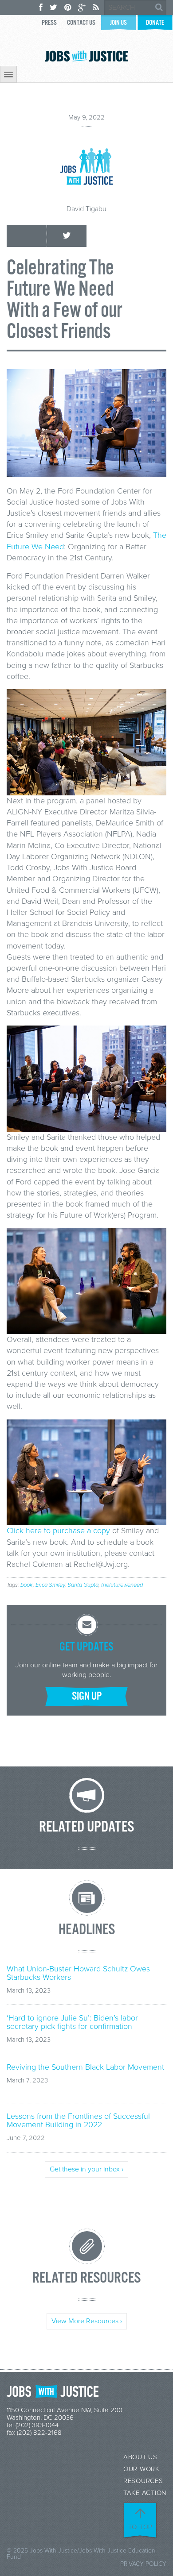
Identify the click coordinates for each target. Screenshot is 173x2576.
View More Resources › (87, 2321)
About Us (140, 2457)
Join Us (118, 23)
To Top (141, 2527)
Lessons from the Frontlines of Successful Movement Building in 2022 (78, 2121)
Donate (155, 23)
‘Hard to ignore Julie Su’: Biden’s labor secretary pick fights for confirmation (72, 2022)
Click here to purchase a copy (58, 1531)
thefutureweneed (122, 1585)
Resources (143, 2481)
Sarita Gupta (83, 1585)
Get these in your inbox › (86, 2169)
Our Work (142, 2469)
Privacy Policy (143, 2564)
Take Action (145, 2493)
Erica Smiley (50, 1585)
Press (49, 23)
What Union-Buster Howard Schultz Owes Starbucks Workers (78, 1973)
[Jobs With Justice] (86, 56)
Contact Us (81, 23)
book (27, 1585)
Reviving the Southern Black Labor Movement (85, 2067)
